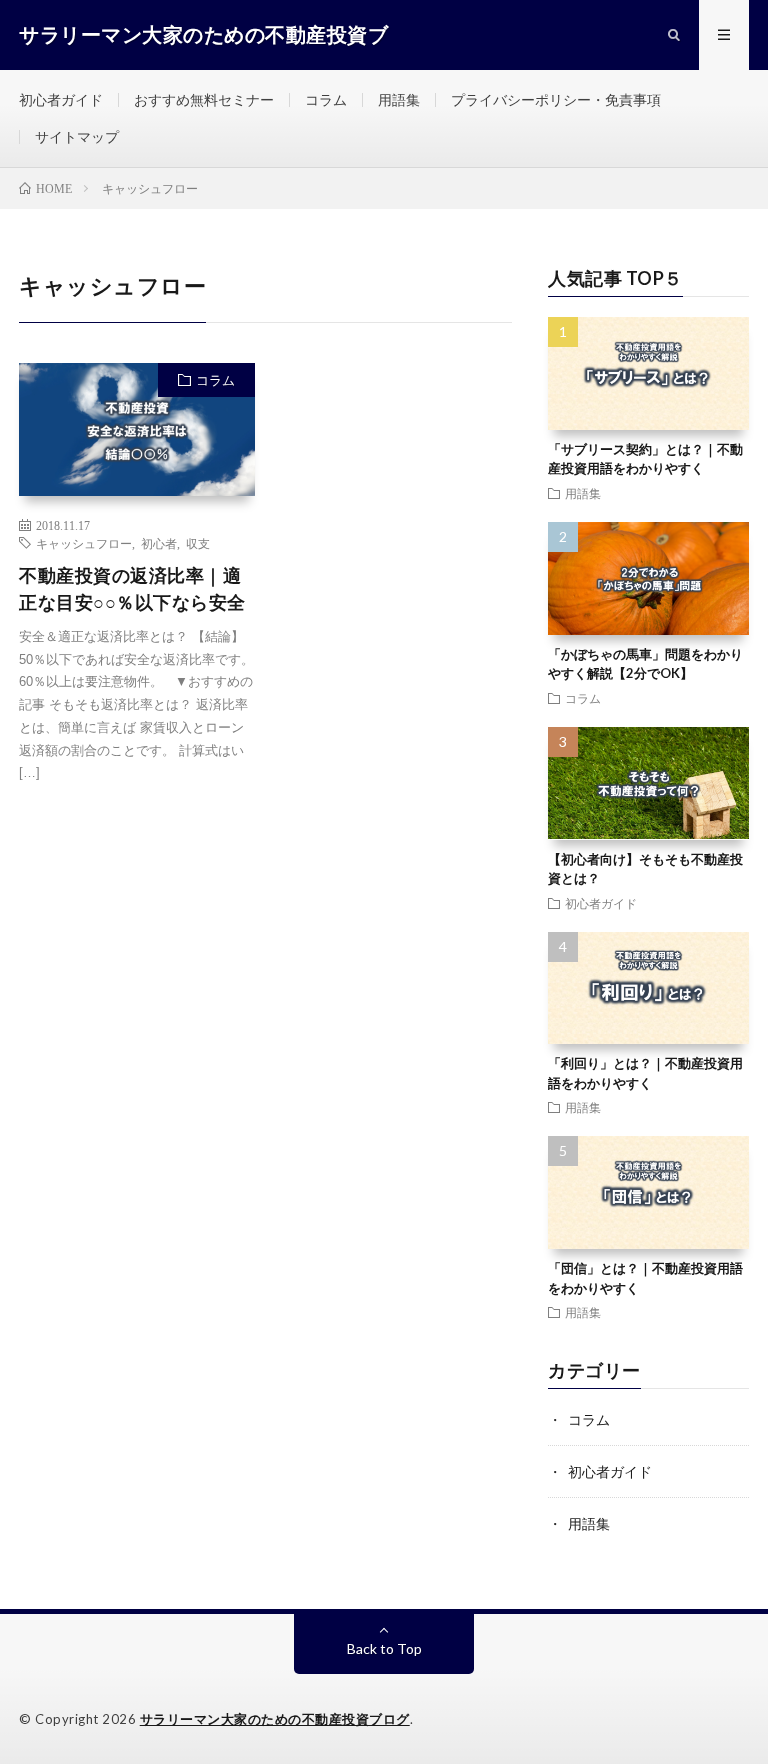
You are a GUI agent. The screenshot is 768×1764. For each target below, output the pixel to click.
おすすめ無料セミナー (204, 99)
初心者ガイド (61, 99)
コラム (326, 99)
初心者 (159, 543)
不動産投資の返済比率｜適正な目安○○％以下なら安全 (132, 588)
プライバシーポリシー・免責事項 (556, 99)
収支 (198, 543)
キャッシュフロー (84, 543)
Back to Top (384, 1648)
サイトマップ (77, 136)
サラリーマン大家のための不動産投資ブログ (275, 1719)
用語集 (399, 99)
